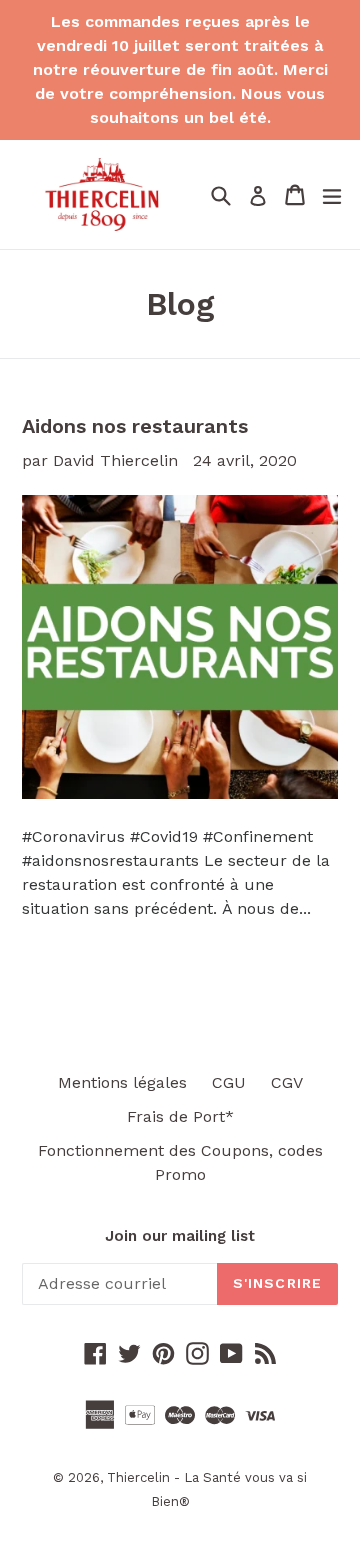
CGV (287, 1082)
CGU (229, 1082)
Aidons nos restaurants (135, 426)
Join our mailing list (180, 1236)
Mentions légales (122, 1082)
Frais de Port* (180, 1116)
